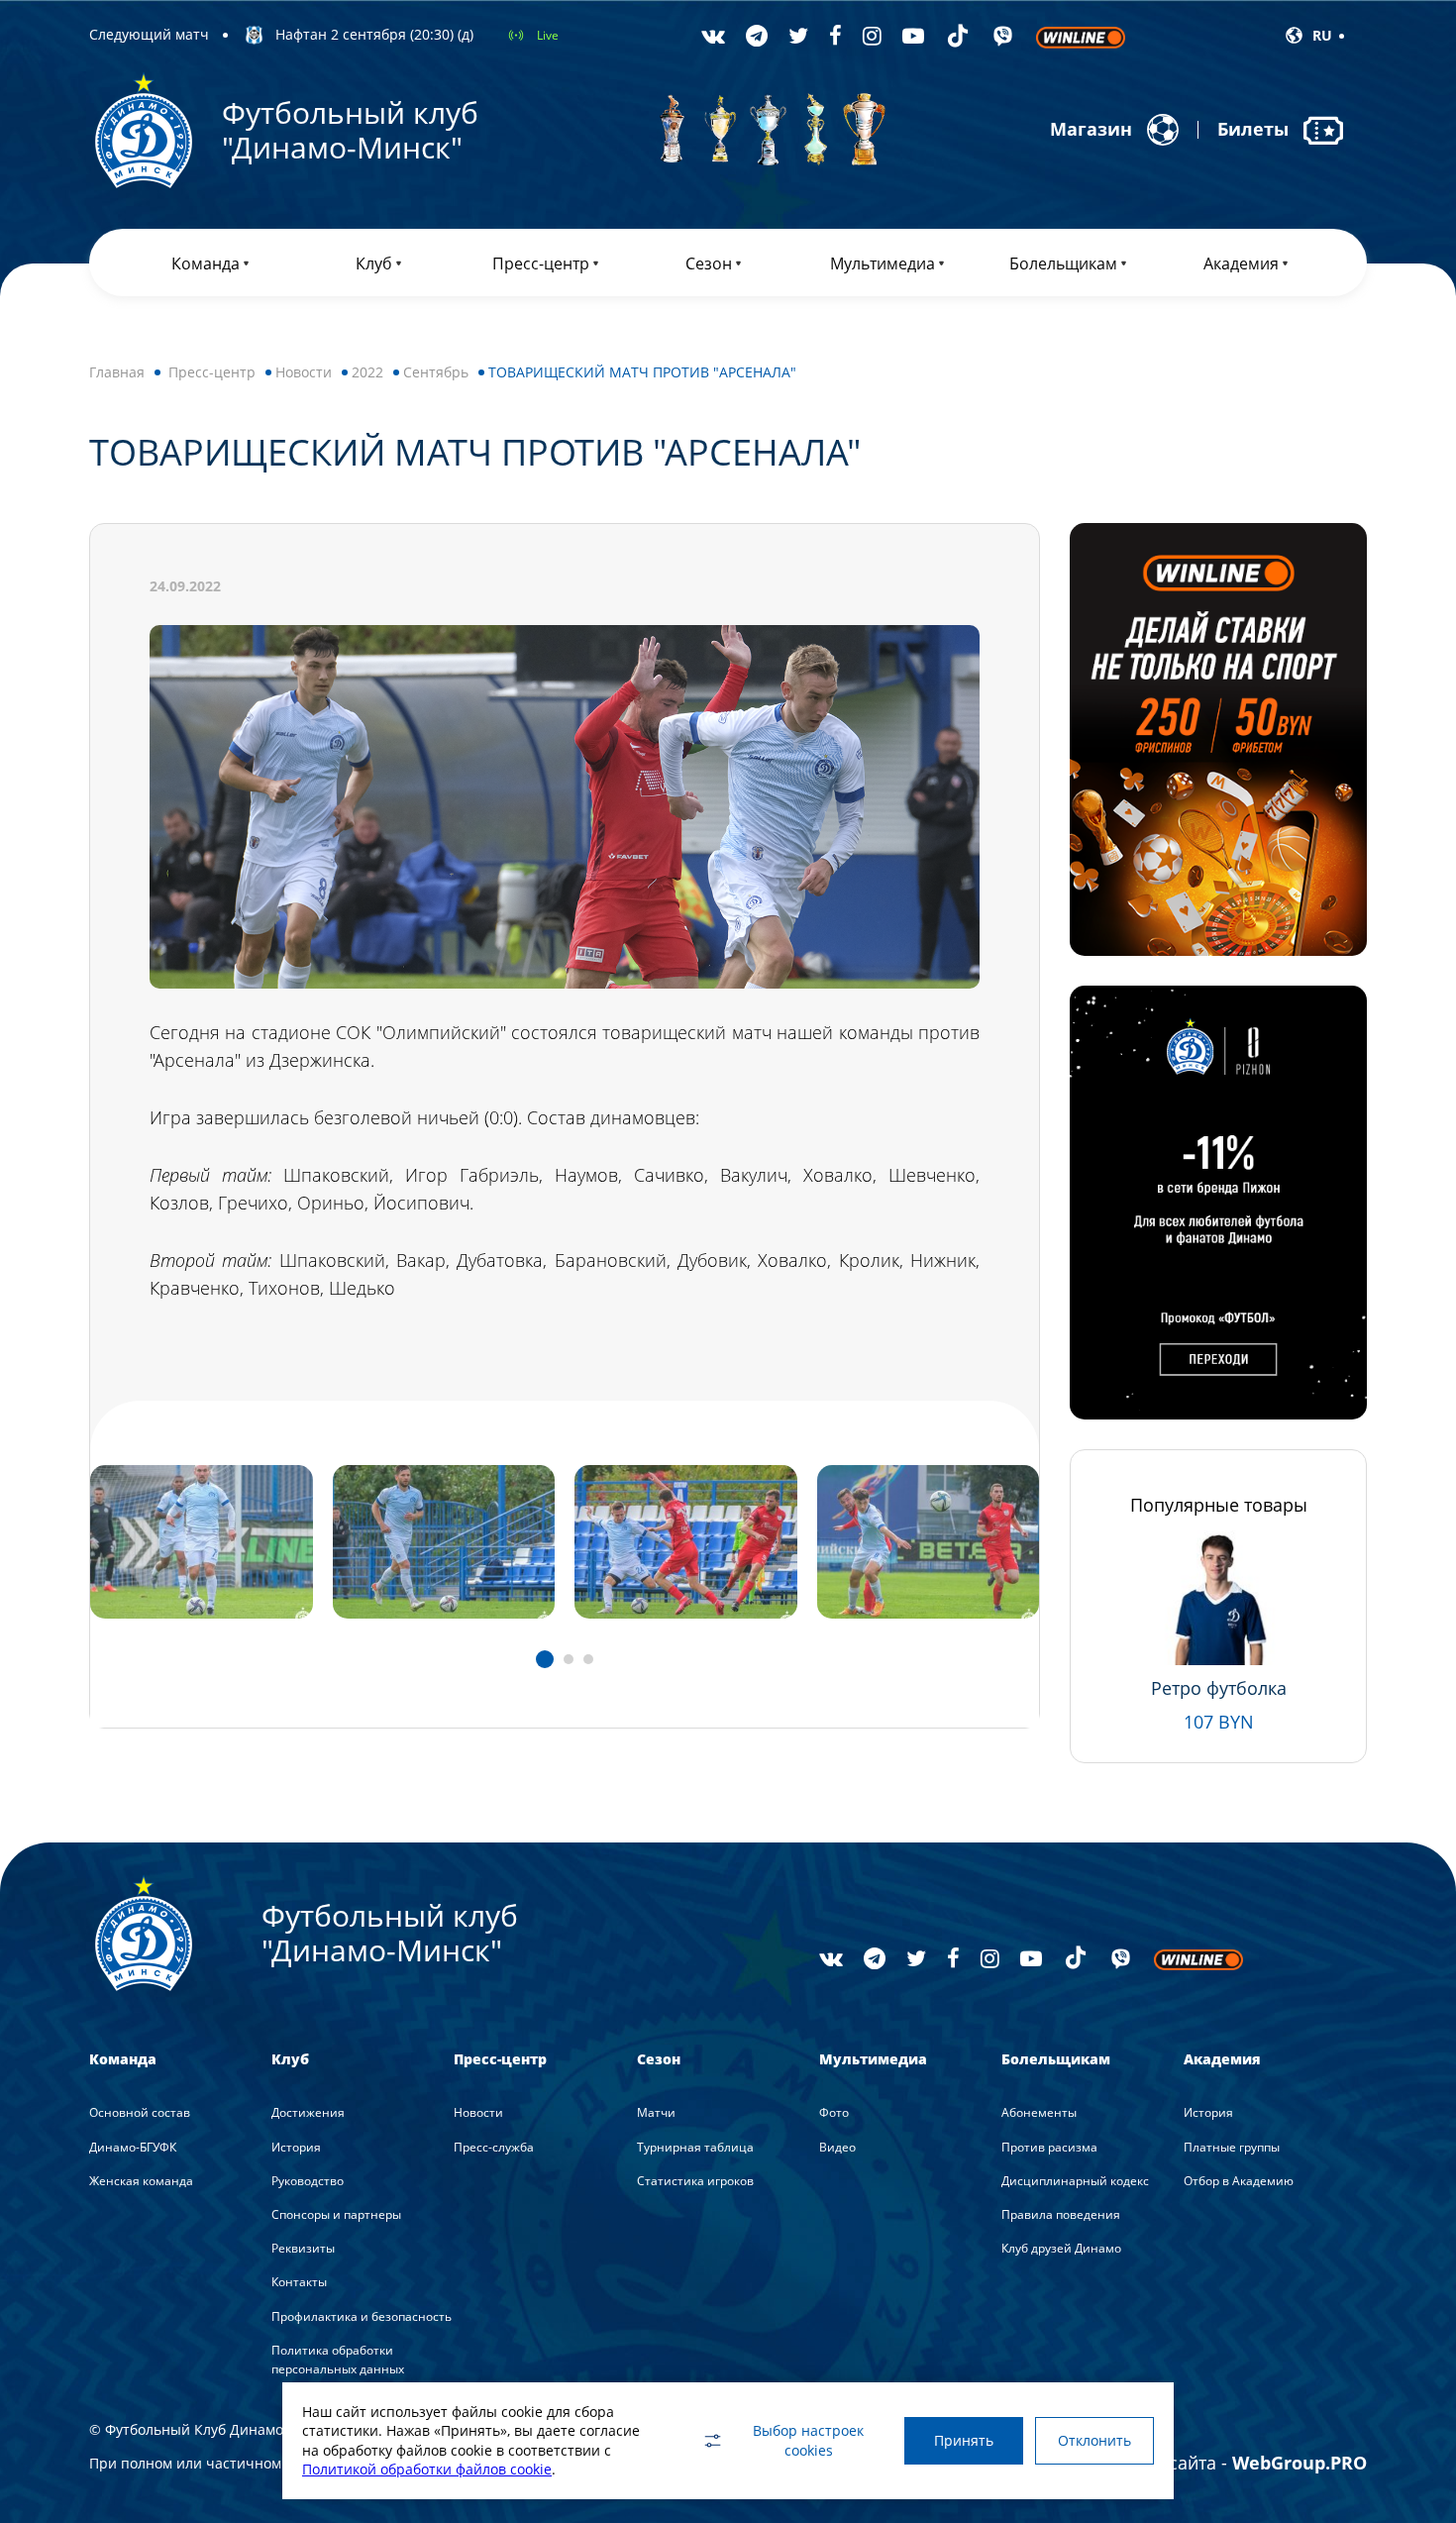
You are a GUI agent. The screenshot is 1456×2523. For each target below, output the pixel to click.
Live (548, 35)
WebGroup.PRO (1300, 2463)
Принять (964, 2440)
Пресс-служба (494, 2147)
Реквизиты (303, 2248)
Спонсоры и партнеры (336, 2214)
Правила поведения (1061, 2214)
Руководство (308, 2181)
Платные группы (1232, 2147)
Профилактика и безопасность (362, 2316)
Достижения (308, 2112)
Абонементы (1039, 2112)
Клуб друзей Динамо (1061, 2248)
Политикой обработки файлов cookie (427, 2469)
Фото (834, 2112)
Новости (304, 372)
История (296, 2147)
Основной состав (140, 2112)
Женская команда (141, 2181)
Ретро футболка (1219, 1688)
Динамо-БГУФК (133, 2147)
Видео (837, 2147)
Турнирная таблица (695, 2147)
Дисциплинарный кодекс (1075, 2181)
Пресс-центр (212, 372)
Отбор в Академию (1239, 2181)
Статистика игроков (695, 2181)
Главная (117, 372)
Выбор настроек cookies (808, 2440)
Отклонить (1094, 2440)
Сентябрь (436, 372)
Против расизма (1049, 2147)
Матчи (656, 2112)
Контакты (299, 2282)
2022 (367, 372)
